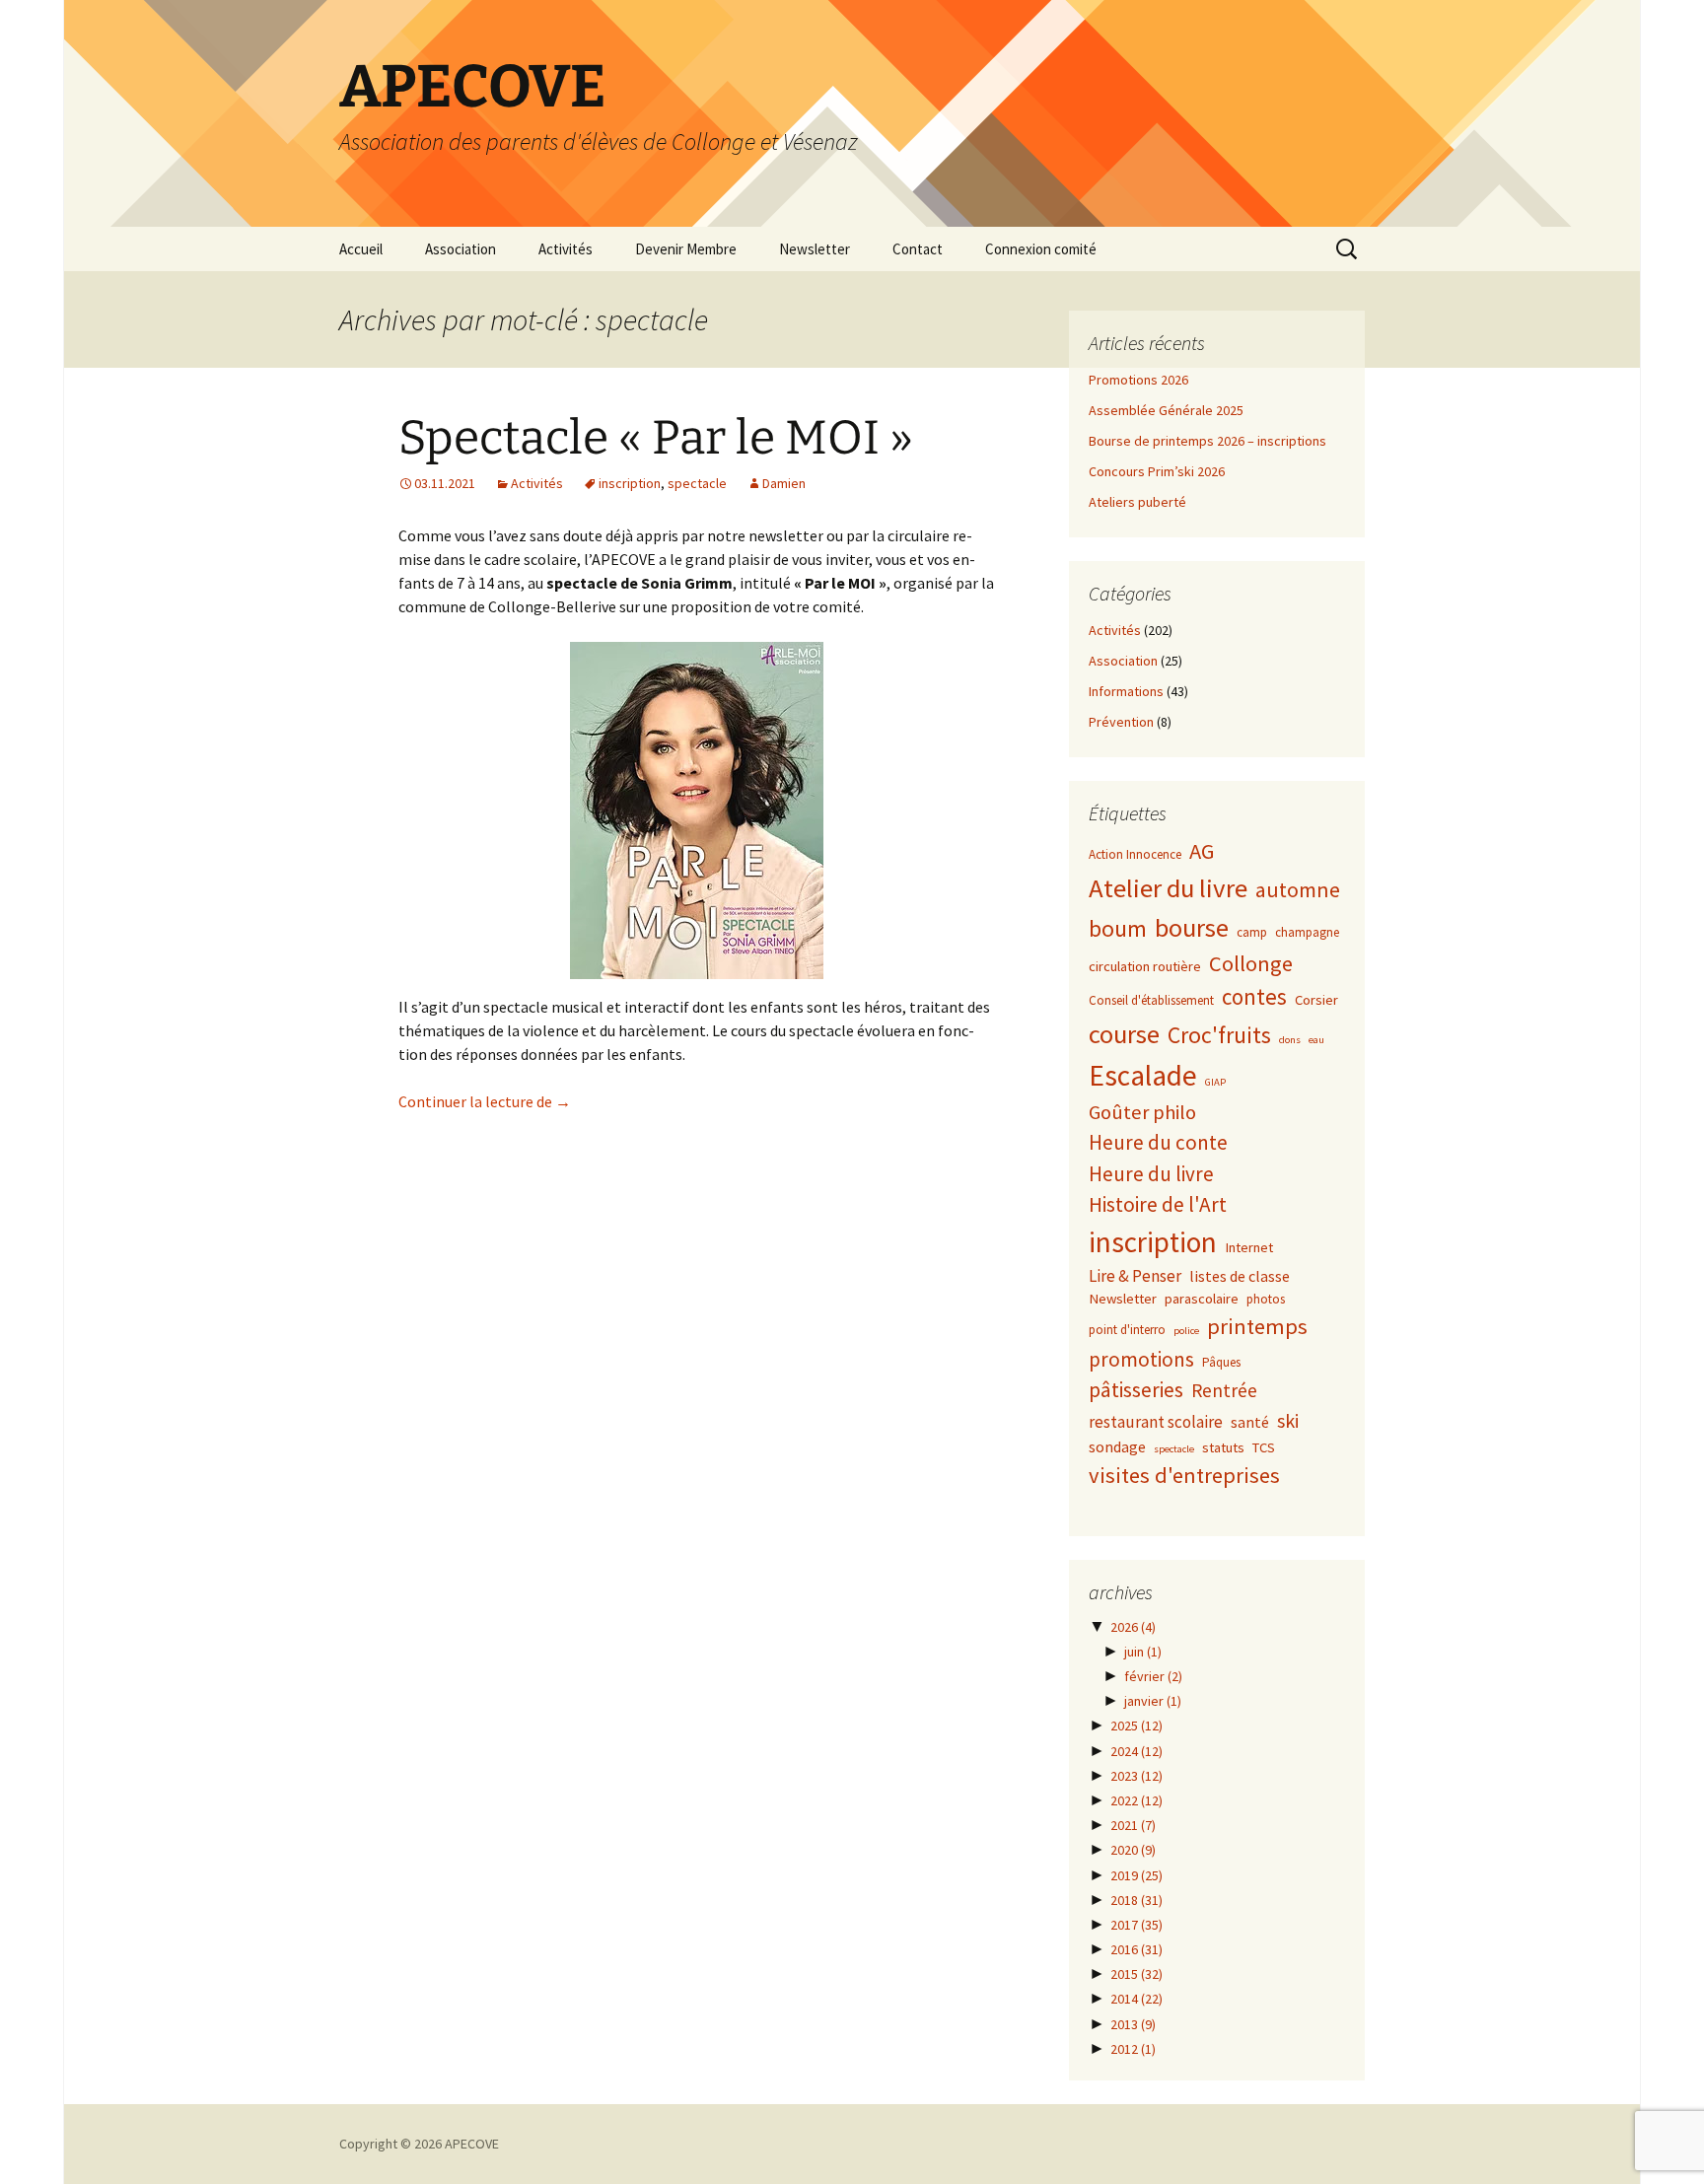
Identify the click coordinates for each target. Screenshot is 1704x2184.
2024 (1136, 1751)
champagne (1307, 932)
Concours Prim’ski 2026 (1157, 471)
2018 (1136, 1900)
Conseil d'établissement (1151, 1000)
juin (1143, 1652)
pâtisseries (1136, 1390)
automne (1298, 890)
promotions (1141, 1359)
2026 (1133, 1627)
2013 (1133, 2024)
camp (1252, 932)
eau (1316, 1040)
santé (1250, 1422)
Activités (566, 249)
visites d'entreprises (1184, 1475)
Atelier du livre (1168, 888)
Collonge (1251, 963)
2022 (1136, 1800)
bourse (1192, 927)
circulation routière (1145, 966)
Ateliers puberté (1137, 502)
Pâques (1221, 1362)
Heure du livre (1151, 1174)
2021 (1133, 1825)
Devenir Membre (686, 249)
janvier (1153, 1701)
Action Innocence (1135, 854)
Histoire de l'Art (1158, 1204)
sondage (1117, 1446)
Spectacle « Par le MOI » (656, 438)
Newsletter (815, 249)
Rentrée (1224, 1390)
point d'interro (1127, 1330)
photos (1266, 1299)
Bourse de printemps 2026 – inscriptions (1207, 441)
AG (1202, 851)
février (1153, 1676)
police (1186, 1331)
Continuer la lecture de (485, 1101)
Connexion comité (1041, 249)
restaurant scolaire (1156, 1422)
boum (1118, 929)
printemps (1257, 1326)
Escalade (1143, 1075)
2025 (1136, 1726)
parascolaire (1202, 1299)
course (1124, 1034)
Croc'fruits (1219, 1035)
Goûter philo (1142, 1112)
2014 (1136, 1999)
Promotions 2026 (1138, 380)
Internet (1249, 1247)
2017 (1136, 1925)
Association (461, 249)
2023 (1136, 1776)
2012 (1133, 2049)
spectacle (697, 483)
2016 (1136, 1949)
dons (1290, 1040)
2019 (1136, 1875)
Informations (1126, 691)
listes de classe (1240, 1276)
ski (1288, 1420)
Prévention (1121, 722)
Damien (784, 483)
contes (1254, 996)
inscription (630, 483)
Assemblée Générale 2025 (1166, 410)
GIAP (1215, 1082)
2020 (1133, 1850)
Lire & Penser (1135, 1276)
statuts (1223, 1447)
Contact (918, 249)
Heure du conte (1158, 1142)
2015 (1136, 1974)
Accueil (361, 249)
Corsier (1316, 1000)
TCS (1264, 1447)
